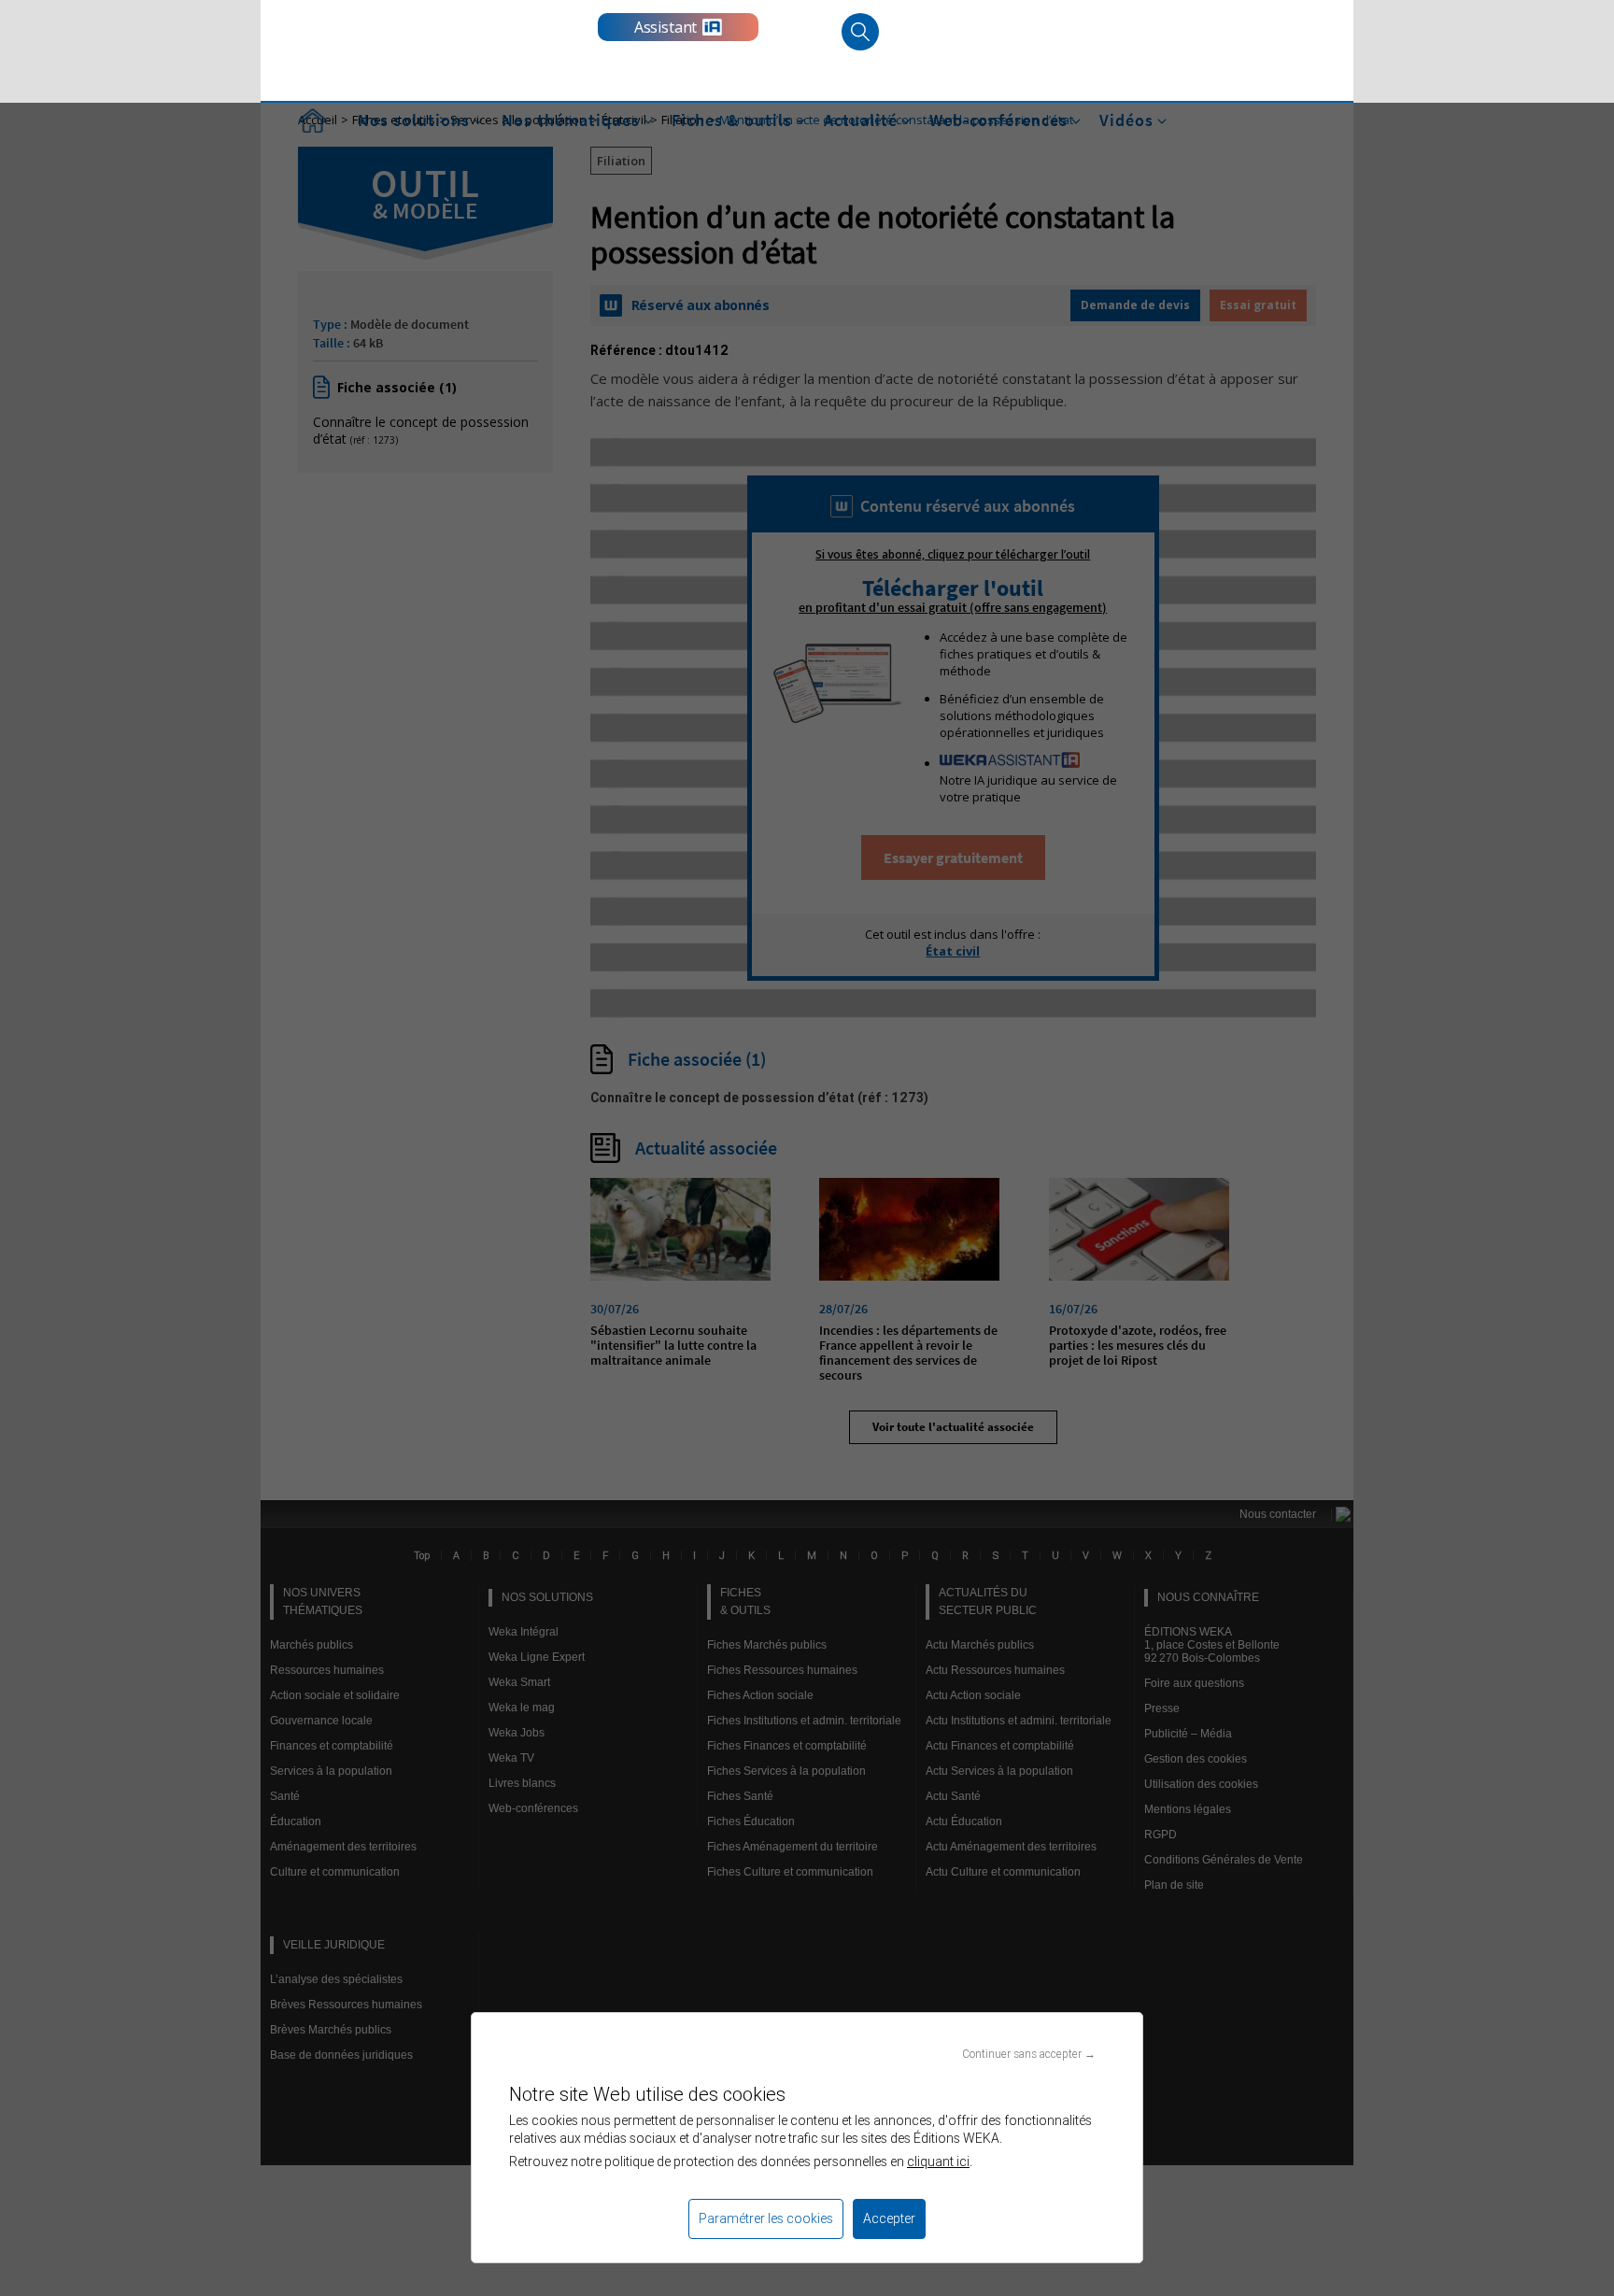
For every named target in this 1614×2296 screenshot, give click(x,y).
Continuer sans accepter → (1029, 2054)
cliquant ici (938, 2161)
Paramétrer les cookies (766, 2218)
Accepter (889, 2218)
